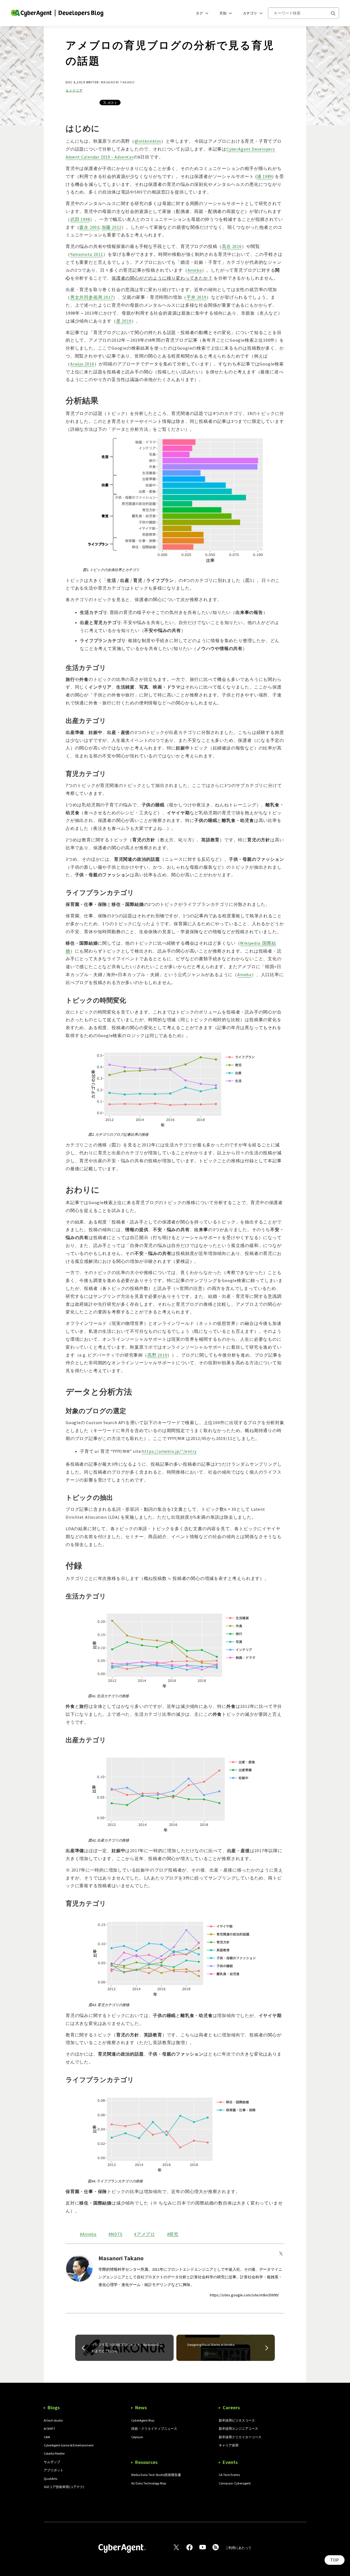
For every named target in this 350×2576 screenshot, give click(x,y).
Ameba (89, 2234)
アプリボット (54, 2470)
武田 (80, 219)
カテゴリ (250, 13)
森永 (89, 227)
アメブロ (146, 2234)
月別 (223, 13)
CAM (47, 2437)
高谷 (232, 246)
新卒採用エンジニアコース (238, 2429)
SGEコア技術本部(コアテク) (64, 2487)
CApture (137, 2437)
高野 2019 (157, 1355)
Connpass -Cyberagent (235, 2483)
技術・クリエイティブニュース (154, 2429)
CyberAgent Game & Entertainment (69, 2445)
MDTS (116, 2234)
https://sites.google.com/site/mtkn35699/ (244, 2295)
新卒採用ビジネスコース (237, 2420)
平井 (196, 297)
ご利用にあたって (238, 2548)
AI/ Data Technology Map (149, 2483)
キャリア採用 (229, 2445)
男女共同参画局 (92, 297)
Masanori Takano (118, 82)
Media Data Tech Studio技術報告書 (156, 2475)
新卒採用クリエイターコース (240, 2437)
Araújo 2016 (82, 364)
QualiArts (50, 2479)
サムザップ (52, 2462)
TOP (335, 2560)
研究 (174, 2234)
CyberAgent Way (143, 2420)
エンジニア (74, 91)
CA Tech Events (229, 2475)
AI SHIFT (49, 2429)
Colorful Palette (54, 2453)
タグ (199, 13)
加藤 (112, 227)
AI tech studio (53, 2420)
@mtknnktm (148, 141)
